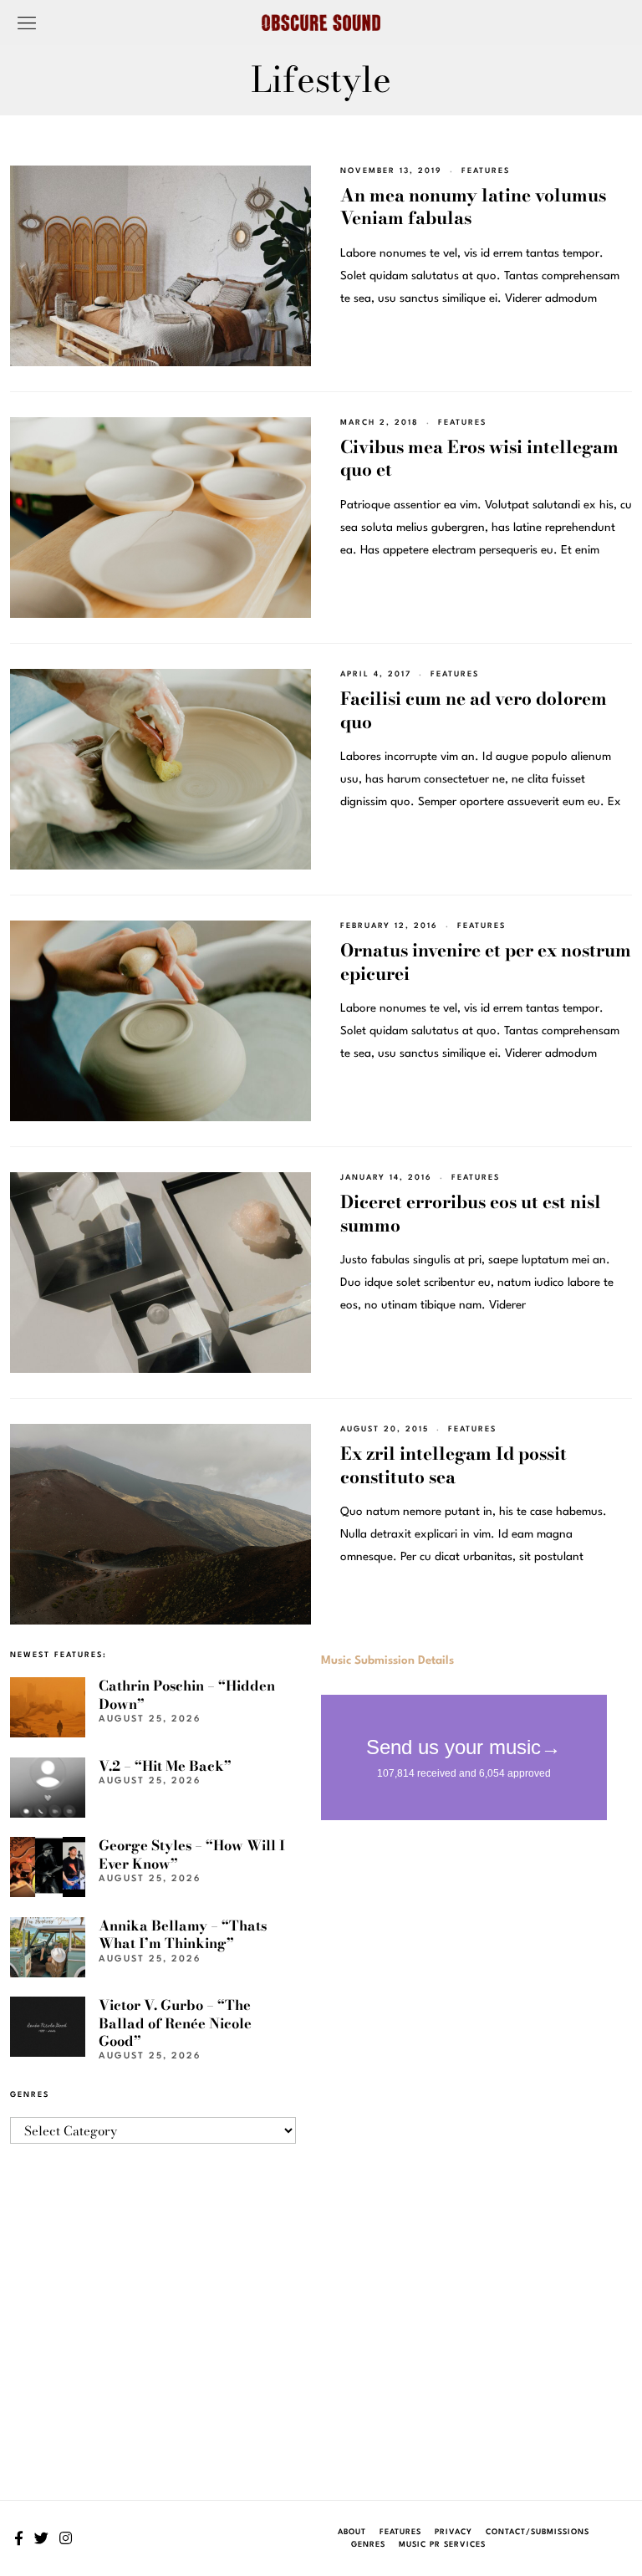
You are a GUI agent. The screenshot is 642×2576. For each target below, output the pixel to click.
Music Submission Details (387, 1660)
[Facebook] (19, 2538)
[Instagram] (66, 2538)
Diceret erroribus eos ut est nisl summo (471, 1213)
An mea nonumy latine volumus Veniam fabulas (473, 206)
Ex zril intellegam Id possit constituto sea (453, 1464)
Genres (368, 2545)
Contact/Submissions (538, 2532)
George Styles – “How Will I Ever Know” (192, 1854)
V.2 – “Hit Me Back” (165, 1766)
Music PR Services (442, 2545)
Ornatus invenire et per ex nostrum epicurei (486, 961)
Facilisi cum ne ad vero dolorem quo (474, 709)
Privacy (453, 2532)
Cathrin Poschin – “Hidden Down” (187, 1694)
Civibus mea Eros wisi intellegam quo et (479, 458)
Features (486, 171)
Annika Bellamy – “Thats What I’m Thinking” (183, 1934)
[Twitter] (41, 2538)
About (352, 2532)
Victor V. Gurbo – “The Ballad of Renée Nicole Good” (175, 2023)
